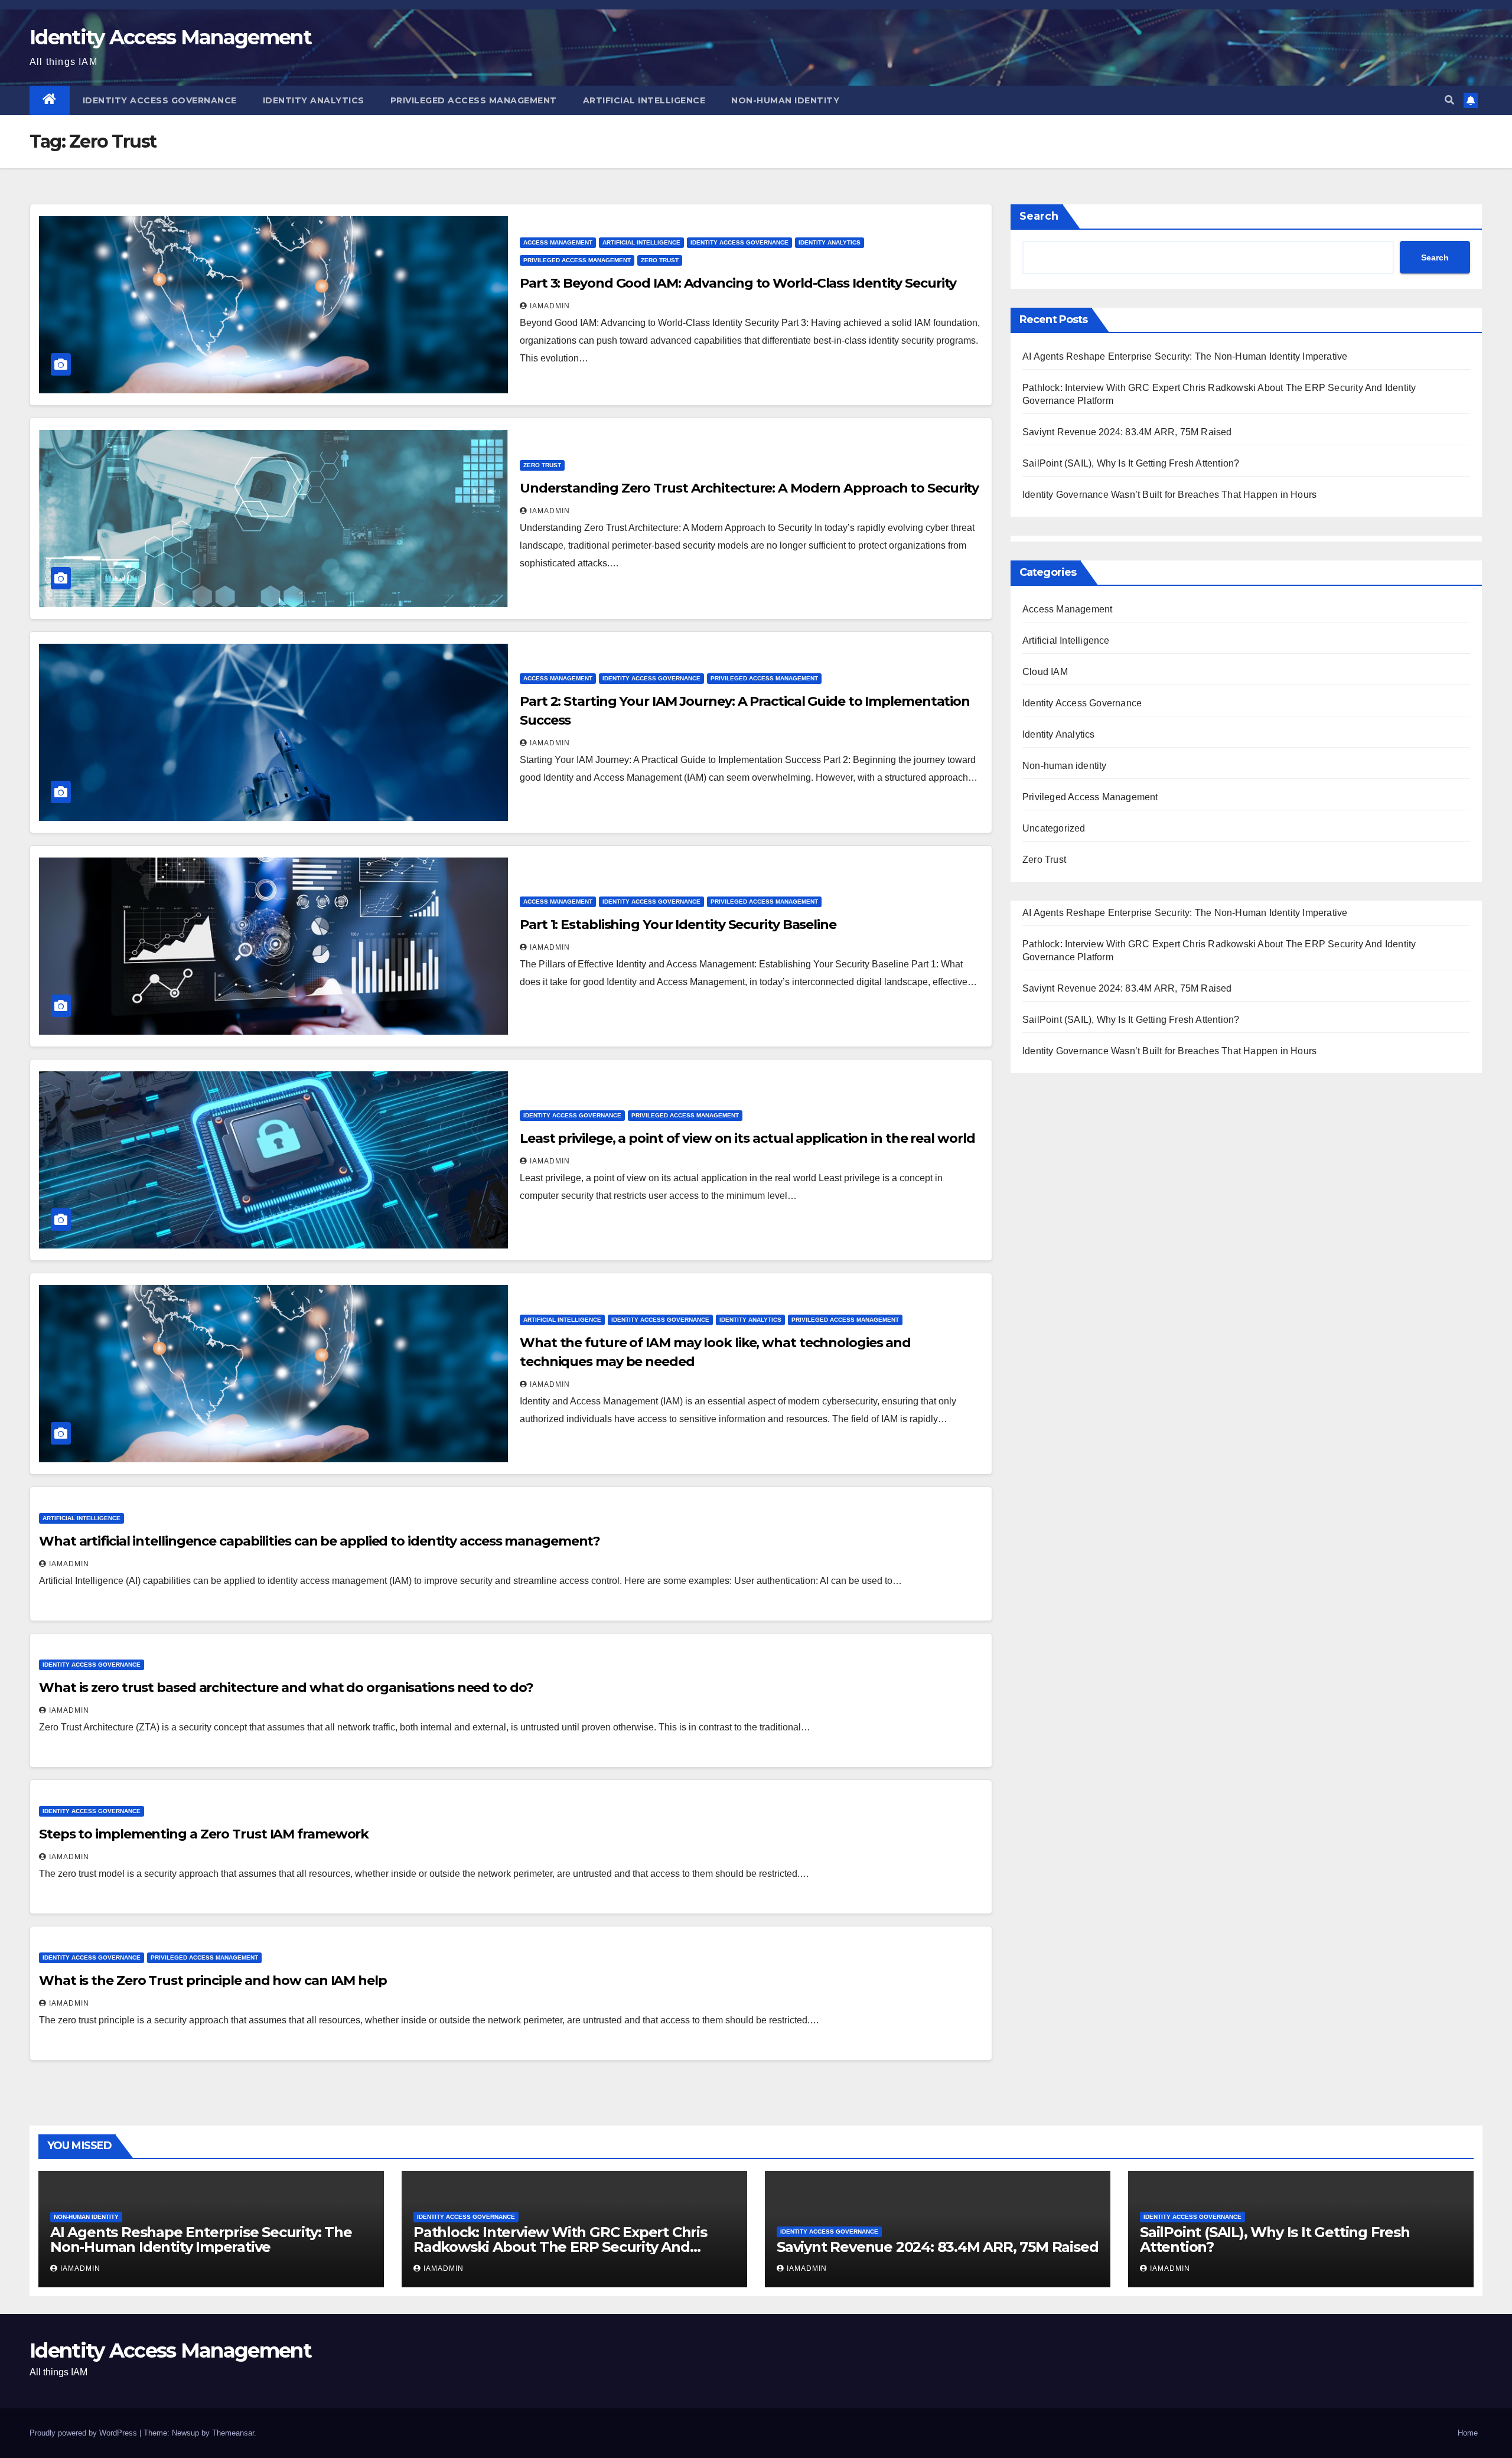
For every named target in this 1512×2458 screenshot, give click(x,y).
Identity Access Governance (160, 100)
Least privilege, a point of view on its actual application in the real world (747, 1138)
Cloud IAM (1045, 672)
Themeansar (233, 2433)
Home (1468, 2433)
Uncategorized (1054, 828)
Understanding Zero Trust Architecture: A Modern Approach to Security (749, 488)
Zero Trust (660, 260)
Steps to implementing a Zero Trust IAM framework (204, 1834)
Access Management (558, 242)
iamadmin (550, 306)
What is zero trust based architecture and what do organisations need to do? (286, 1688)
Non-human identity (785, 100)
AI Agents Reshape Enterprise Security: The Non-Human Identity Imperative (1185, 356)
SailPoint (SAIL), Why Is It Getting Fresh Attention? (1131, 463)
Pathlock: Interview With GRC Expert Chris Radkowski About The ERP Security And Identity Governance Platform (560, 2247)
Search (1039, 216)
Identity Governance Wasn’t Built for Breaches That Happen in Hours (1169, 495)
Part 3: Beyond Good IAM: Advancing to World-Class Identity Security (738, 283)
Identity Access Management (170, 37)
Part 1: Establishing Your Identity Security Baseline (678, 925)
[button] (1449, 100)
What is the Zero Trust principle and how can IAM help (213, 1981)
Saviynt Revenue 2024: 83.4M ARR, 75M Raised (1127, 432)
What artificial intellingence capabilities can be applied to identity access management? (320, 1541)
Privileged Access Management (474, 100)
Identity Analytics (314, 100)
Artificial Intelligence (644, 100)
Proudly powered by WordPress (84, 2433)
